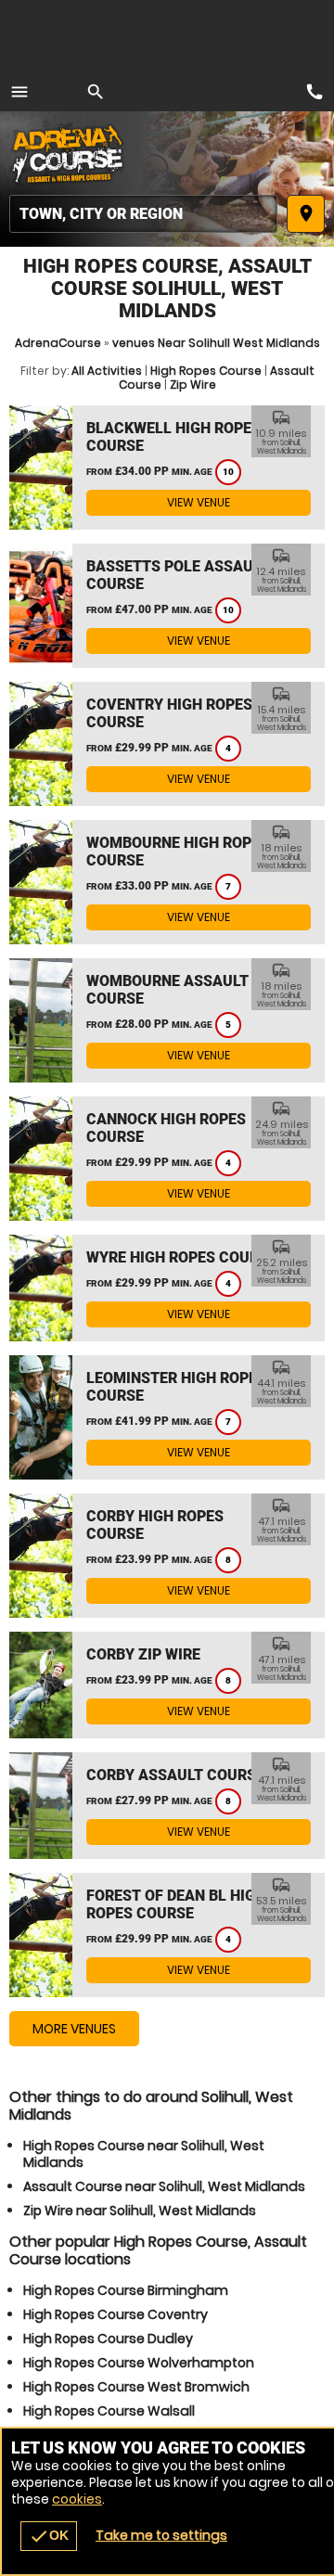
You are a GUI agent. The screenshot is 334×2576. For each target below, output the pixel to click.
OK (49, 2536)
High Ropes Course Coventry (116, 2314)
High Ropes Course (206, 371)
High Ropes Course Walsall (109, 2411)
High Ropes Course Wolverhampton (139, 2363)
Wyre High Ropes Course (181, 1257)
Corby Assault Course (175, 1775)
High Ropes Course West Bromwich (136, 2387)
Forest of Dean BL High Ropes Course (176, 1904)
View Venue (199, 502)
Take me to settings (161, 2535)
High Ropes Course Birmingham (126, 2290)
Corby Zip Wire (143, 1654)
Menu (19, 92)
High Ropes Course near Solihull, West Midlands (144, 2154)
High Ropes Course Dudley (108, 2339)
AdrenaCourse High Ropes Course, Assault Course (70, 153)
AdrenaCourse (58, 343)
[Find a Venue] (143, 214)
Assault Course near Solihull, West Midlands (164, 2186)
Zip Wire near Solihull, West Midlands (140, 2211)
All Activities (107, 371)
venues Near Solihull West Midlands (216, 343)
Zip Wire (193, 384)
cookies (77, 2499)
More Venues (74, 2029)
